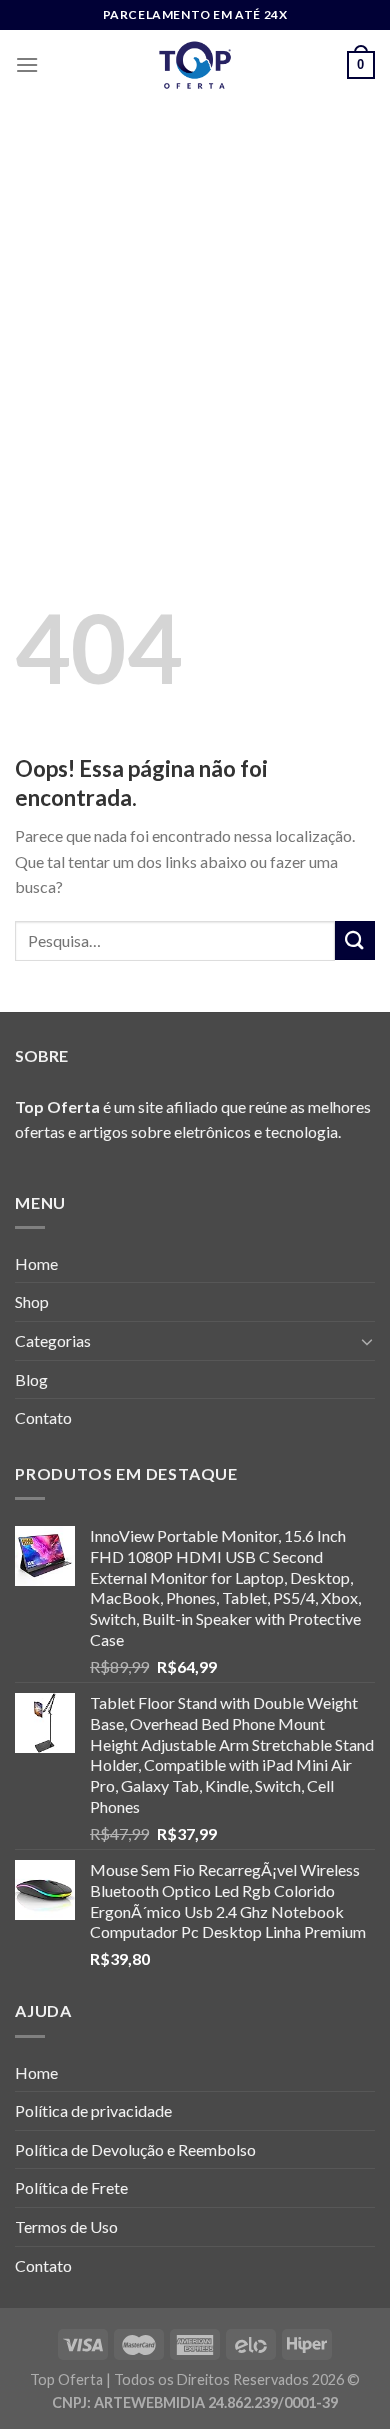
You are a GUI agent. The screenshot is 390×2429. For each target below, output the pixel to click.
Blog (31, 1379)
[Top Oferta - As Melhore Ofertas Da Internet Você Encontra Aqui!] (195, 65)
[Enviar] (355, 940)
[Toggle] (367, 1341)
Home (36, 1263)
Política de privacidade (93, 2110)
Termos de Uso (66, 2226)
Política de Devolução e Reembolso (135, 2149)
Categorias (53, 1340)
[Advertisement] (195, 305)
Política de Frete (71, 2187)
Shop (32, 1301)
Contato (43, 1417)
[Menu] (27, 64)
